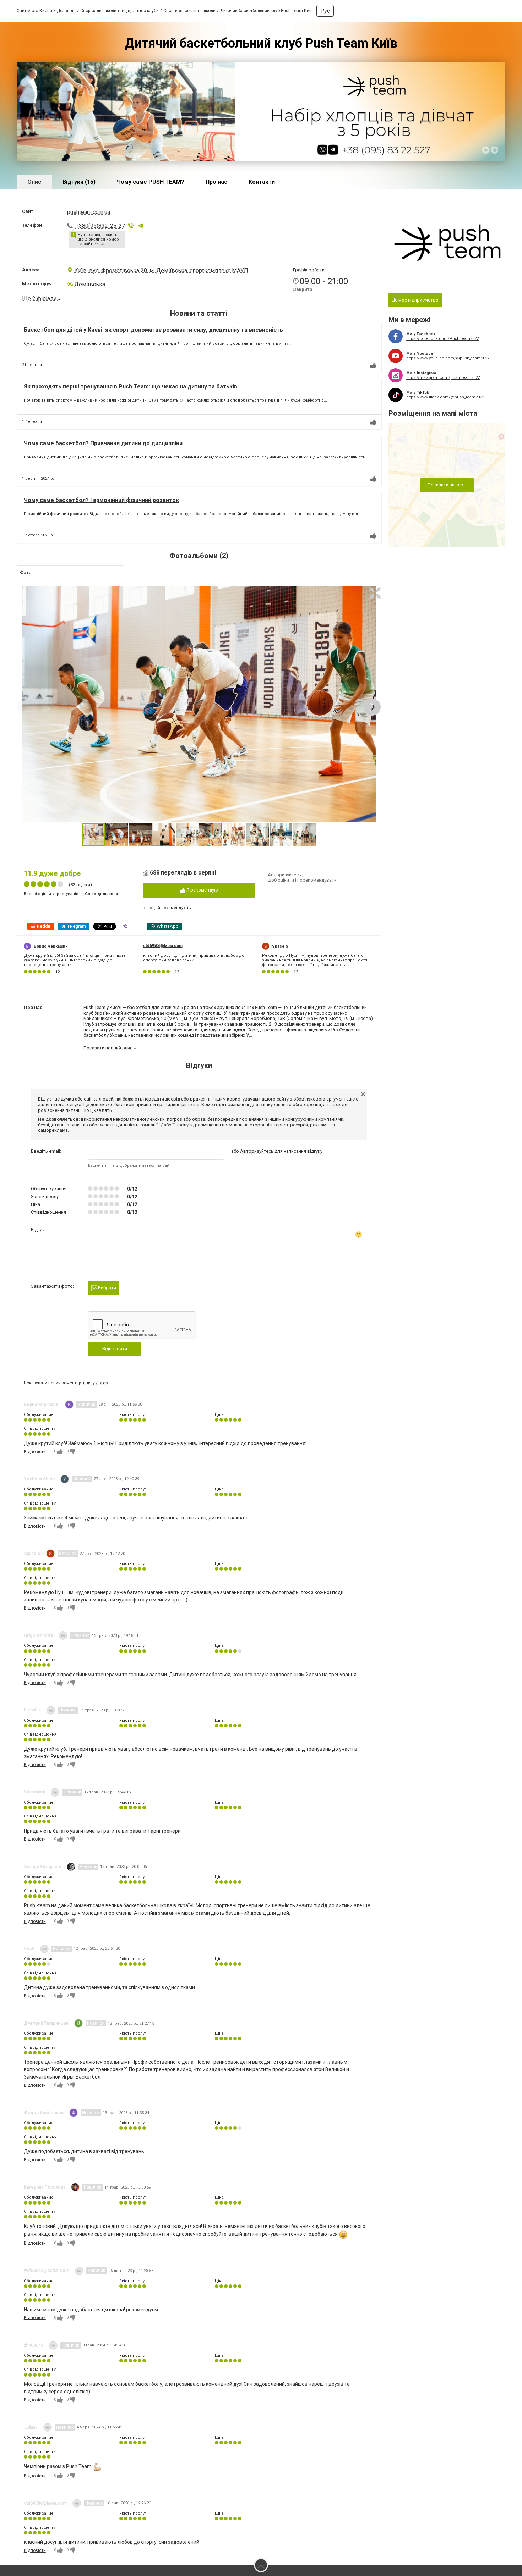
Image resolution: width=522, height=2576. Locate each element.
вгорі (104, 1383)
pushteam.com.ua (89, 212)
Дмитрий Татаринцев (46, 2023)
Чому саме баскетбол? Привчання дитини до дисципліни (103, 443)
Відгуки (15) (79, 182)
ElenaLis (32, 1710)
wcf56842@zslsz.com (47, 2271)
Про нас (216, 182)
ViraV (29, 1949)
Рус (325, 11)
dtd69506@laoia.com (163, 946)
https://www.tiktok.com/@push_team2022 (445, 397)
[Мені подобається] (373, 365)
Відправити (115, 1349)
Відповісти (35, 1452)
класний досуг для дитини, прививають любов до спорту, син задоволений (194, 958)
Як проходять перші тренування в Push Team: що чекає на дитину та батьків (130, 387)
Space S (280, 946)
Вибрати (107, 1288)
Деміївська (90, 284)
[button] (375, 593)
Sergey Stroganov (42, 1867)
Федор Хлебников (44, 2113)
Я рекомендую (202, 890)
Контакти (262, 182)
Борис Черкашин (51, 946)
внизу (89, 1383)
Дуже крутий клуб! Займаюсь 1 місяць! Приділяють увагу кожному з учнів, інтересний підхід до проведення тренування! (75, 960)
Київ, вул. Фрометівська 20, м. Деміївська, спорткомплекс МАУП (161, 271)
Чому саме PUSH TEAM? (151, 182)
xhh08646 (34, 2345)
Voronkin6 (34, 1792)
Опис (34, 182)
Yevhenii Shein (39, 1479)
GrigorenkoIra (38, 1635)
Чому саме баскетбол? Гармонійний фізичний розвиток (101, 500)
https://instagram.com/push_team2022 (443, 378)
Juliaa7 (31, 2427)
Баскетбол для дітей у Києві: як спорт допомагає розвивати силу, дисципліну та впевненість (153, 330)
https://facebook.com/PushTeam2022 (442, 339)
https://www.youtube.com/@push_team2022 (448, 358)
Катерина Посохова (45, 2187)
